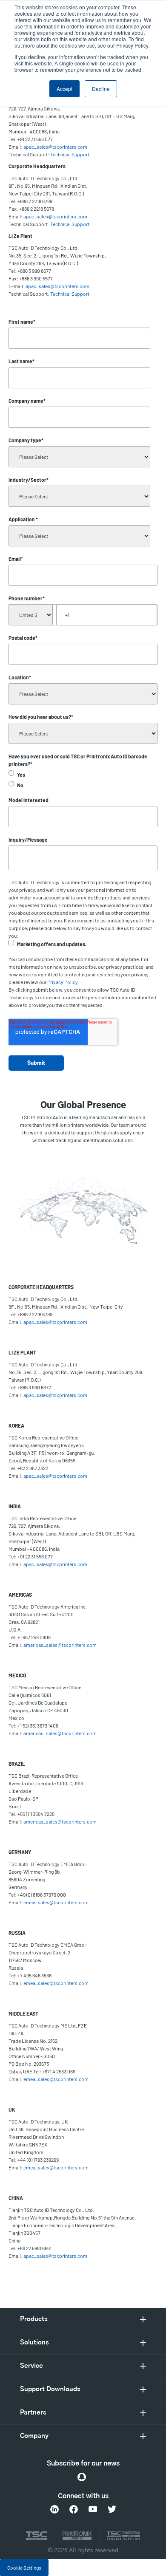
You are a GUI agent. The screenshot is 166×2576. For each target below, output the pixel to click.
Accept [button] (64, 89)
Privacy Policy (62, 982)
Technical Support (70, 154)
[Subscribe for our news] (82, 2477)
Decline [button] (101, 89)
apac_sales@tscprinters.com (55, 147)
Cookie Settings (24, 2568)
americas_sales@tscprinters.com (60, 1645)
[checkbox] (83, 780)
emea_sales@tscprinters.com (56, 1902)
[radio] (83, 775)
